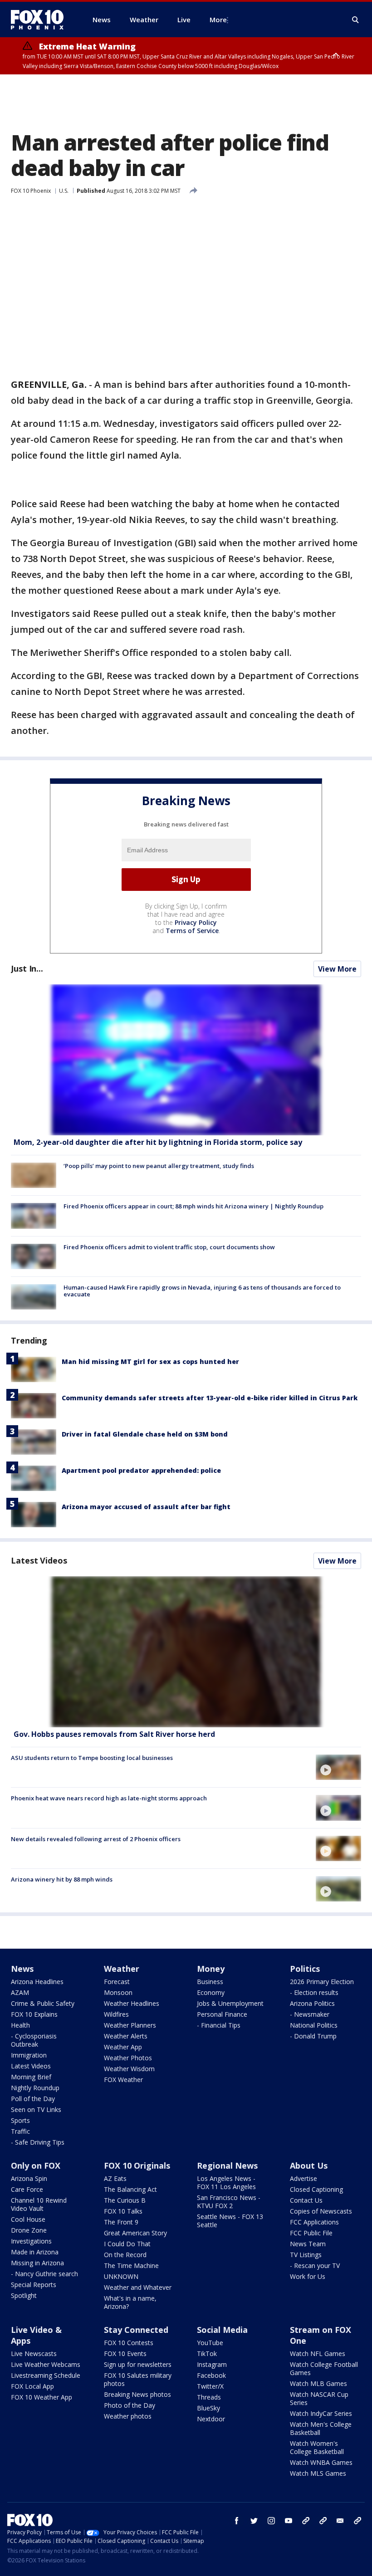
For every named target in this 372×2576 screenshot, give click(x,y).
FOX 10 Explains (34, 2014)
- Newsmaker (310, 2014)
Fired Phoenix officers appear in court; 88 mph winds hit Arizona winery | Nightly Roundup (193, 1206)
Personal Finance (222, 2014)
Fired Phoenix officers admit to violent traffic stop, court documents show (169, 1247)
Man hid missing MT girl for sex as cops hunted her (150, 1361)
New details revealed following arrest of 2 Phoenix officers (96, 1839)
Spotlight (24, 2295)
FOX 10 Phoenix (31, 191)
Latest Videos (39, 1560)
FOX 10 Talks (123, 2211)
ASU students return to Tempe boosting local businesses (92, 1758)
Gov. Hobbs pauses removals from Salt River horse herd (114, 1734)
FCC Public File (311, 2233)
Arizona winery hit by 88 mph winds (62, 1879)
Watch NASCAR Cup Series (319, 2398)
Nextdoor (211, 2419)
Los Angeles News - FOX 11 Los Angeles (226, 2183)
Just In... (27, 968)
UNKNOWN (121, 2276)
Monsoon (118, 1992)
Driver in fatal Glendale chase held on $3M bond (145, 1434)
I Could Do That (127, 2244)
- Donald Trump (313, 2036)
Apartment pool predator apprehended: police (141, 1470)
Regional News (227, 2165)
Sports (20, 2120)
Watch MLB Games (318, 2383)
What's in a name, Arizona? (130, 2302)
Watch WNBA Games (321, 2462)
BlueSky (208, 2408)
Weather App (123, 2047)
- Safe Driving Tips (38, 2142)
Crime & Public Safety (43, 2003)
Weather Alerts (126, 2036)
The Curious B (125, 2200)
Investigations (31, 2241)
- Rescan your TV (315, 2266)
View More (337, 969)
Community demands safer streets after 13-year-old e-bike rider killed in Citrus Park (210, 1398)
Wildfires (116, 2014)
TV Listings (306, 2255)
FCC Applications (314, 2222)
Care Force (27, 2189)
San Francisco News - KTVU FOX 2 (229, 2202)
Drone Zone (29, 2230)
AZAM (20, 1992)
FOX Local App (32, 2386)
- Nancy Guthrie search (44, 2274)
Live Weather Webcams (46, 2364)
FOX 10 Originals (137, 2165)
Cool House (28, 2219)
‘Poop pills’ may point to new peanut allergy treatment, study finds (159, 1166)
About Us (309, 2165)
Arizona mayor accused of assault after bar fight (146, 1507)
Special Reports (34, 2285)
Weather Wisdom (129, 2069)
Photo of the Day (130, 2405)
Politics (305, 1969)
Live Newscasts (34, 2354)
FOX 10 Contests (129, 2343)
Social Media (222, 2330)
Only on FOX (36, 2165)
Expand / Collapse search (356, 20)
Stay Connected (136, 2330)
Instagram (212, 2364)
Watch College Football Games (324, 2368)
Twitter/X (210, 2386)
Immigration (29, 2055)
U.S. (64, 191)
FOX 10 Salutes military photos (138, 2379)
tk (306, 2521)
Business (210, 1982)
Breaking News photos (137, 2394)
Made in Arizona (35, 2252)
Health (20, 2025)
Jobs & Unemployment (230, 2003)
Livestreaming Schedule (46, 2375)
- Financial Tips (219, 2025)
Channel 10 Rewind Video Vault (39, 2204)
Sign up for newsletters (138, 2364)
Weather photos (128, 2416)
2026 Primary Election (322, 1982)
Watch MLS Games (318, 2473)
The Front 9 (121, 2222)
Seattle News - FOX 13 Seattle (230, 2221)
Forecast (117, 1982)
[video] (186, 1652)
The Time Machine (131, 2266)
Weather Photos (128, 2058)
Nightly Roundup (35, 2088)
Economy (211, 1992)
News (22, 1969)
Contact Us (306, 2200)
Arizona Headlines (37, 1982)
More (218, 20)
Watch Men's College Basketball (321, 2428)
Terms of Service (192, 931)
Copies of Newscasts (321, 2211)
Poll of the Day (33, 2099)
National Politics (314, 2025)
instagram (271, 2521)
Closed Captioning (316, 2189)
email (340, 2521)
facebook (237, 2521)
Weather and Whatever (138, 2287)
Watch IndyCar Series (321, 2413)
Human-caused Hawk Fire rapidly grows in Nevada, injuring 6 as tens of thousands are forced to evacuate (202, 1291)
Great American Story (135, 2233)
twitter (254, 2521)
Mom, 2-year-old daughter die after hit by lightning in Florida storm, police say (158, 1142)
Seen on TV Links (36, 2109)
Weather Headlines (132, 2003)
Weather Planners (130, 2025)
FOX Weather (123, 2080)
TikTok (207, 2354)
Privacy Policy (196, 922)
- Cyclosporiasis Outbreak (34, 2040)
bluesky (323, 2521)
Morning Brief (31, 2077)
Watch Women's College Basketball (317, 2447)
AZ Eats (115, 2178)
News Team (308, 2244)
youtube (289, 2521)
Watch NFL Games (318, 2354)
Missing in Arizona (37, 2263)
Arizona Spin (29, 2178)
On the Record (125, 2255)
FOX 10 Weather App (42, 2397)
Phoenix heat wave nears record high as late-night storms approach (109, 1798)
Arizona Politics (312, 2003)
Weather (122, 1969)
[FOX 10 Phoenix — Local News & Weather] (41, 20)
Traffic (20, 2131)
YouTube (210, 2343)
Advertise (303, 2178)
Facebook (211, 2375)
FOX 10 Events (125, 2354)
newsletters (357, 2521)
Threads (209, 2397)
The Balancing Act (130, 2189)
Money (211, 1969)
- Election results (314, 1992)
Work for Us (308, 2276)
